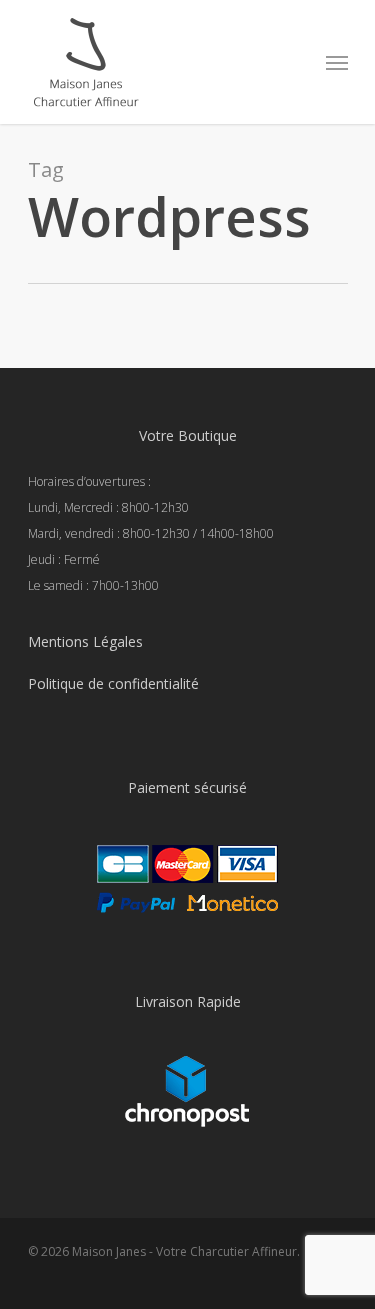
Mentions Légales (85, 641)
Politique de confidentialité (113, 683)
